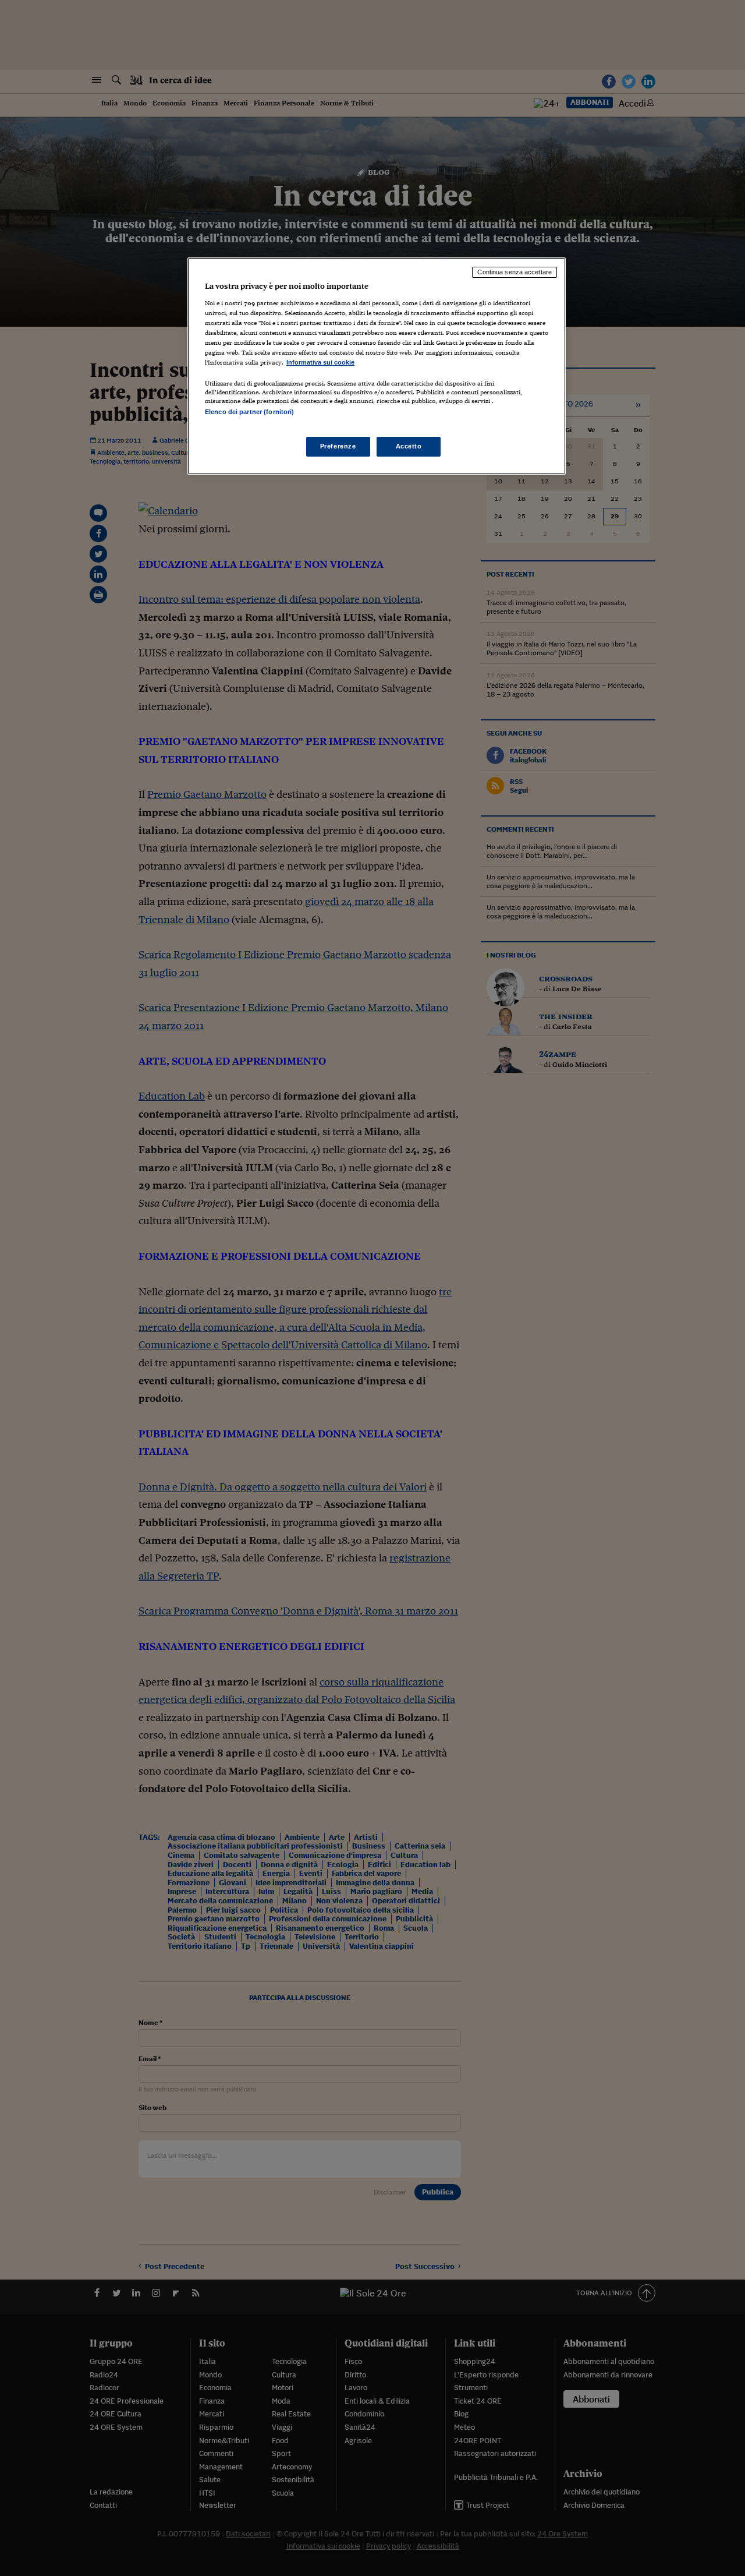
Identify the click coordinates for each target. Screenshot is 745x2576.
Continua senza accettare (515, 272)
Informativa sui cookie (320, 362)
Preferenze (338, 446)
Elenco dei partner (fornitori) (249, 412)
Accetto (409, 446)
